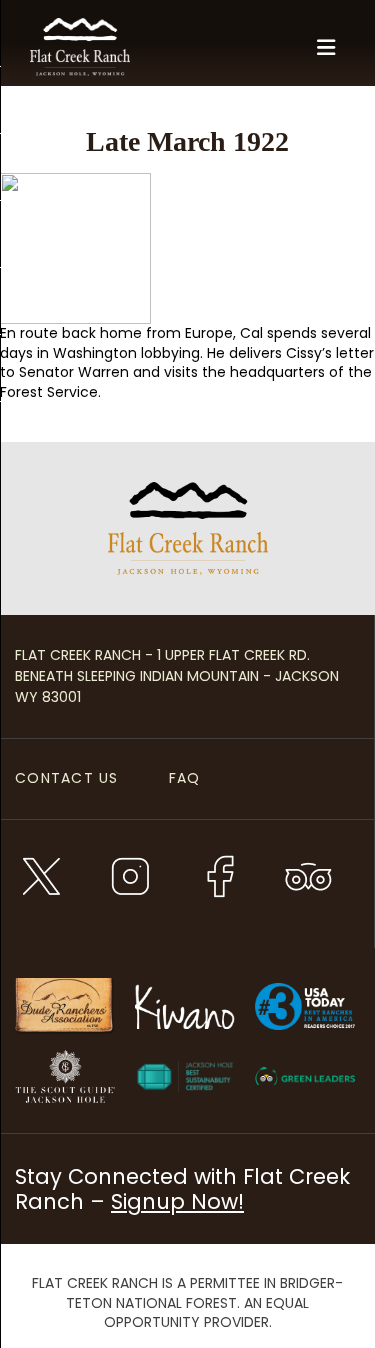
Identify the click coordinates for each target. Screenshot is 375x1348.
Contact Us (67, 778)
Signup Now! (177, 1201)
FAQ (185, 778)
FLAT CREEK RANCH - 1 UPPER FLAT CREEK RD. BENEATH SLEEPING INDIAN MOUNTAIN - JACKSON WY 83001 (177, 676)
